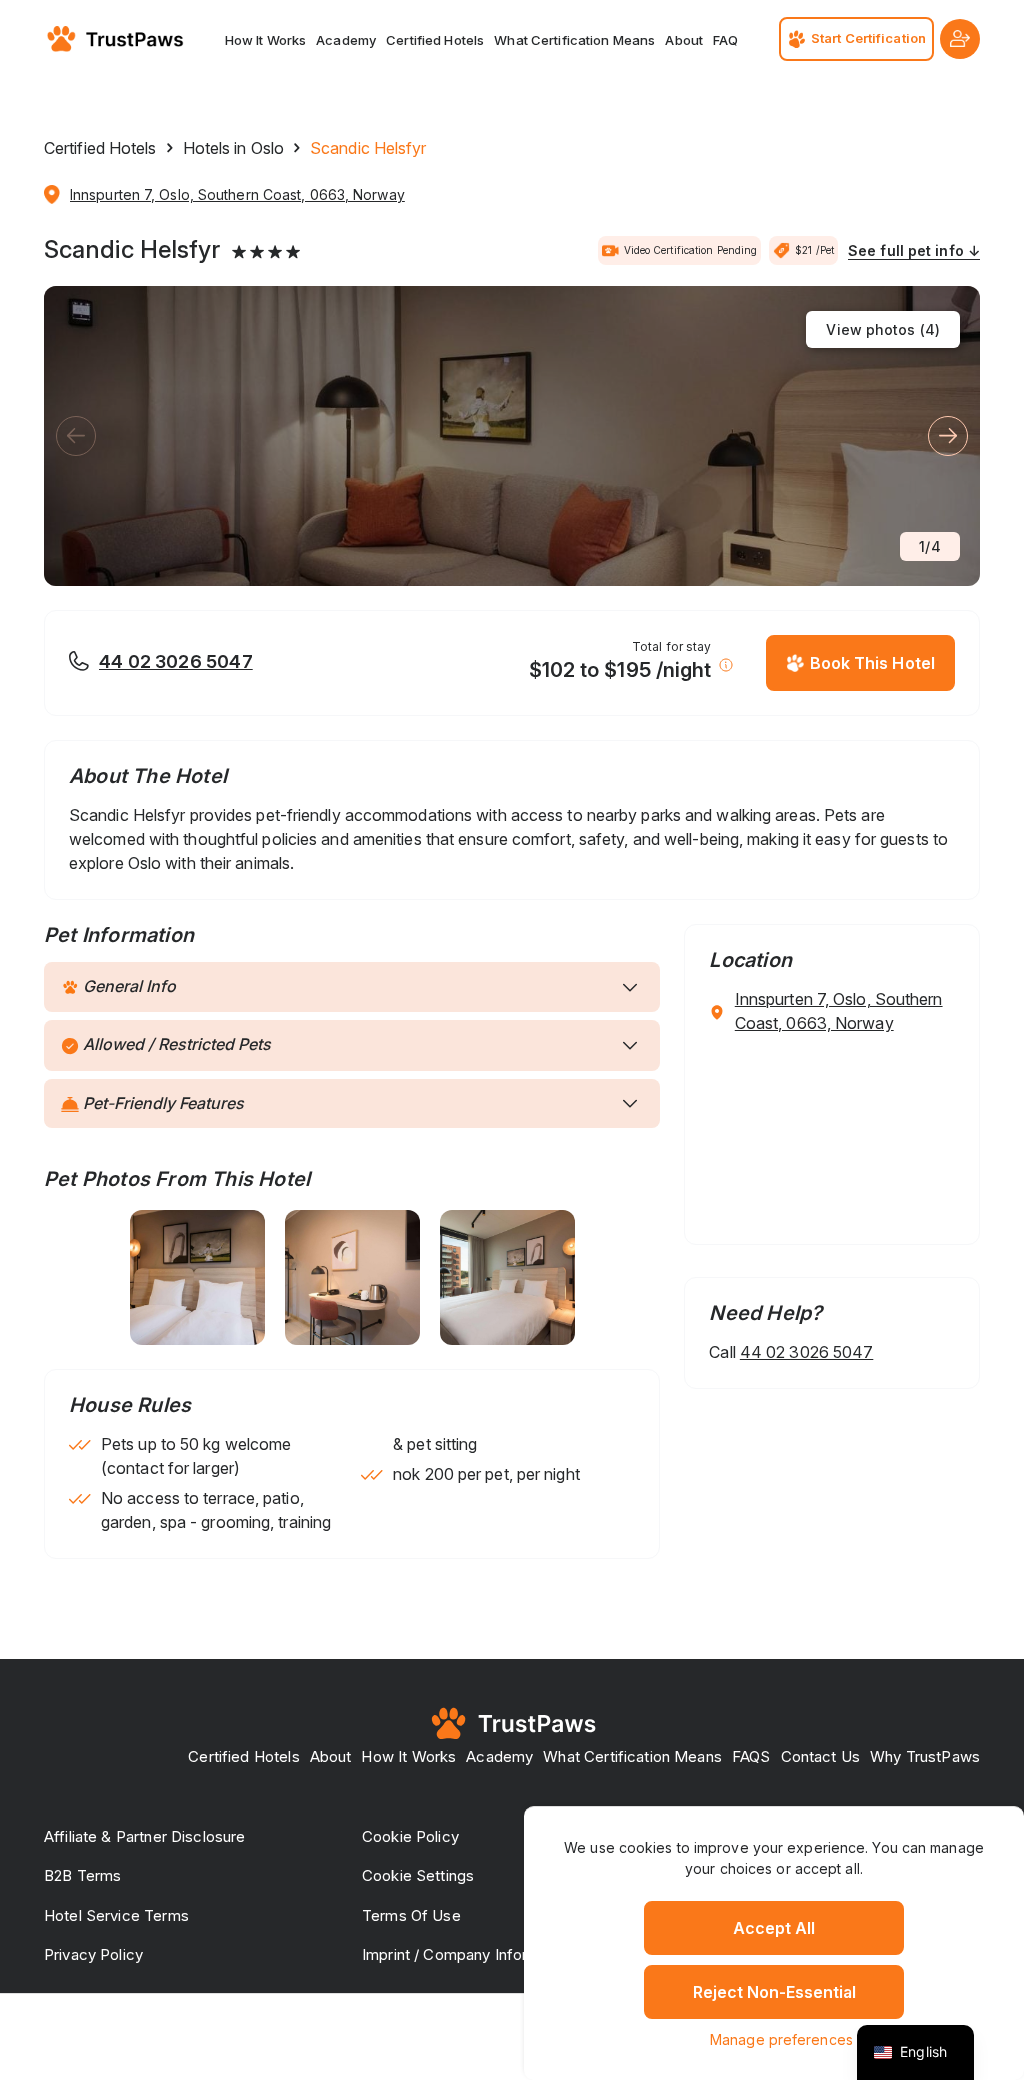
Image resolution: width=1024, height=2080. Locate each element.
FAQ (725, 40)
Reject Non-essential (774, 1992)
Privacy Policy (93, 1954)
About (684, 40)
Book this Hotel (873, 663)
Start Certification (868, 38)
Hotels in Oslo (233, 148)
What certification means (574, 40)
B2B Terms (82, 1875)
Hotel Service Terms (116, 1915)
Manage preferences (781, 2039)
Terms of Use (411, 1915)
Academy (346, 40)
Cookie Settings (418, 1875)
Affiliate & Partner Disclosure (145, 1836)
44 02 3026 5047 (176, 661)
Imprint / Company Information (468, 1954)
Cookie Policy (410, 1836)
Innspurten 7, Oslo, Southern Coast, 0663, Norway (237, 194)
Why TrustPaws (925, 1756)
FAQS (751, 1756)
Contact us (821, 1756)
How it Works (266, 40)
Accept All (774, 1928)
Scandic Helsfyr (132, 250)
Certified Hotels (435, 40)
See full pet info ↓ (914, 250)
